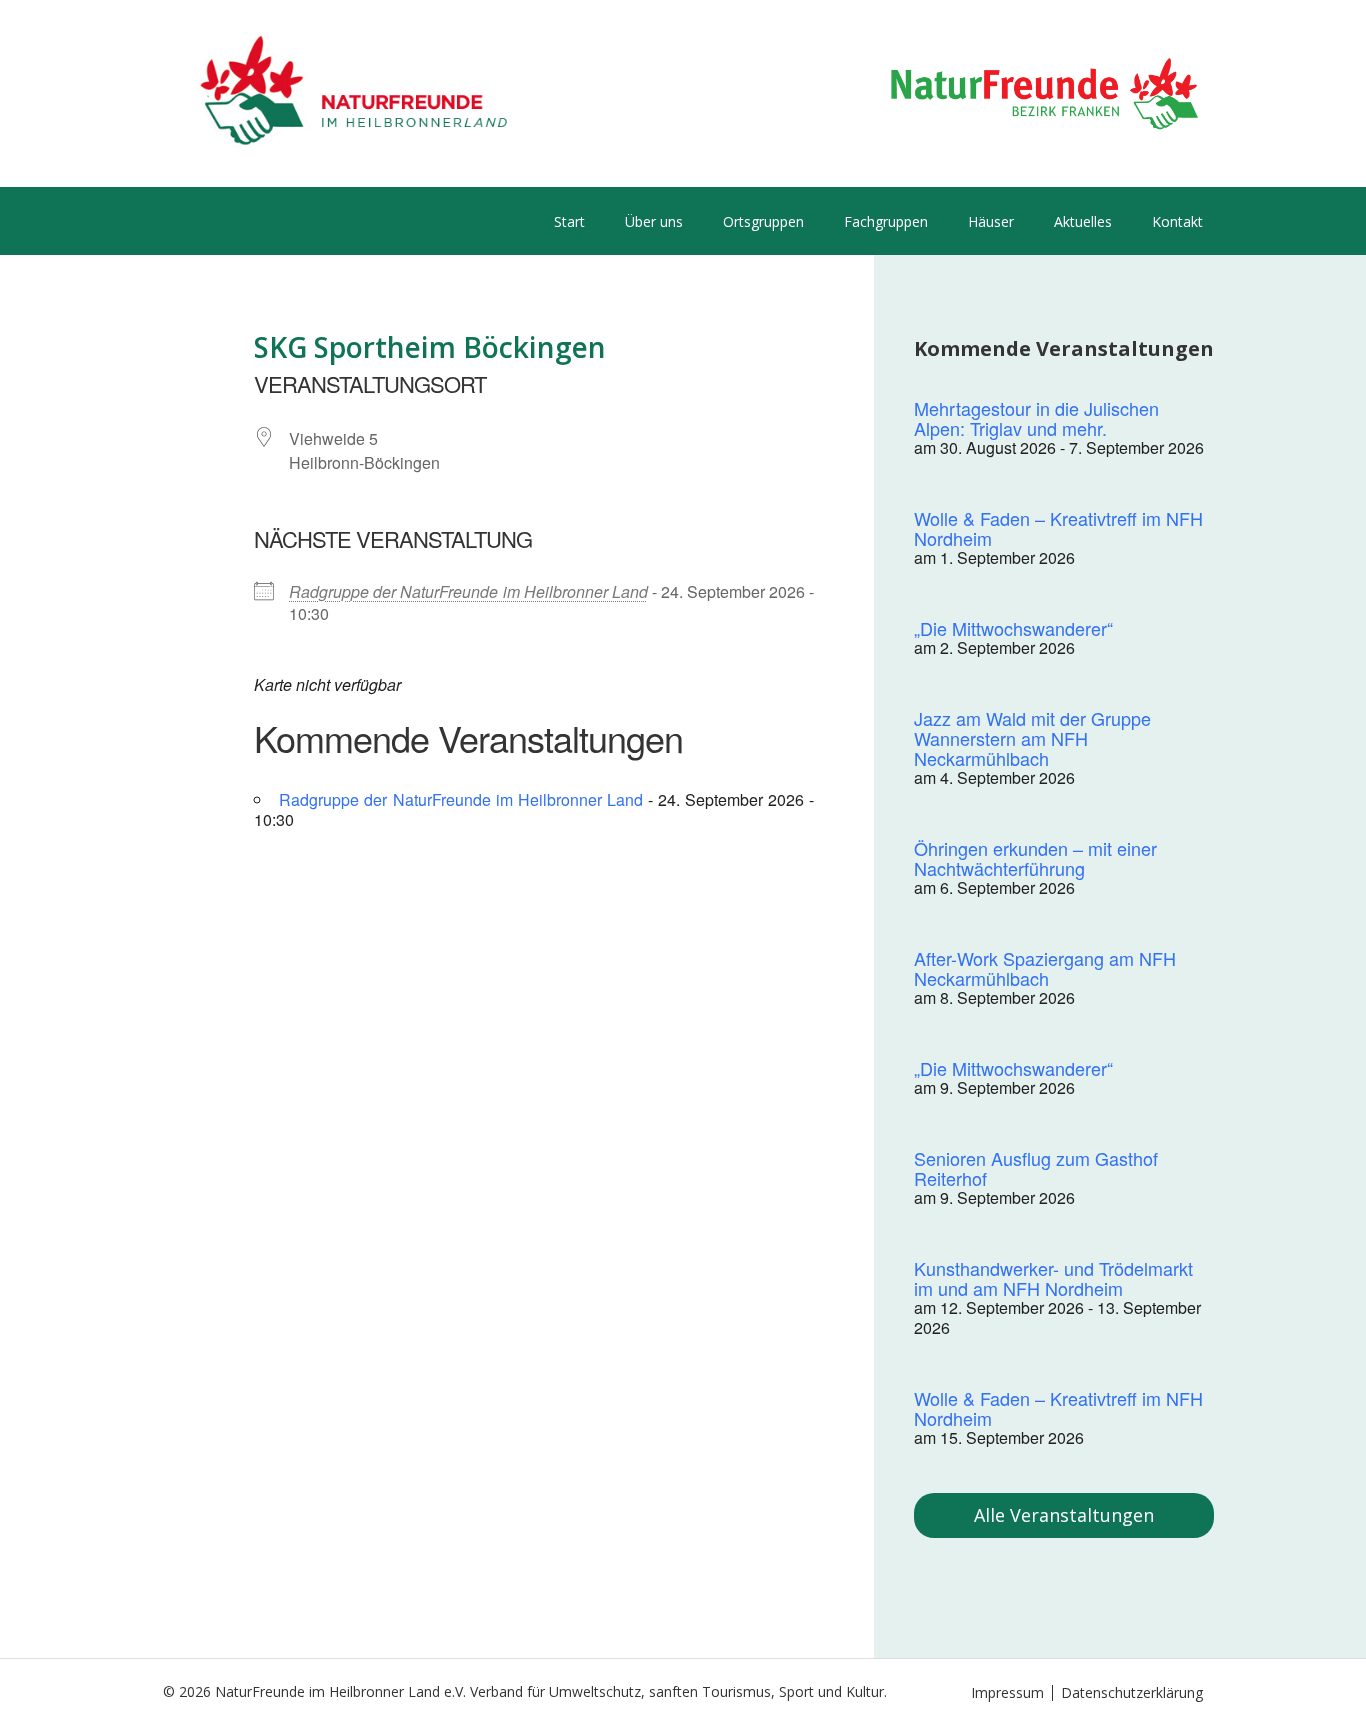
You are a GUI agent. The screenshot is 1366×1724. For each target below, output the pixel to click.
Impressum (1007, 1692)
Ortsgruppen (763, 221)
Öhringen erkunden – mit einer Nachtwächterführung (1035, 858)
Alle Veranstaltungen (1064, 1515)
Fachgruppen (886, 221)
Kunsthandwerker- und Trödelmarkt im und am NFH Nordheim (1053, 1278)
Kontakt (1177, 221)
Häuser (991, 221)
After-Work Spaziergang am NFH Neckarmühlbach (1045, 968)
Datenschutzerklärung (1132, 1692)
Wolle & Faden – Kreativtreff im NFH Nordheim (1058, 528)
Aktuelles (1083, 221)
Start (569, 221)
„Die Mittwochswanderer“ (1013, 628)
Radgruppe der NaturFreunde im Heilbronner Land (468, 591)
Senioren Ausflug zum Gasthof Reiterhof (1036, 1168)
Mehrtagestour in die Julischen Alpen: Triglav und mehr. (1036, 418)
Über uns (654, 221)
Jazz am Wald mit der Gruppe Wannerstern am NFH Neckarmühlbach (1032, 738)
